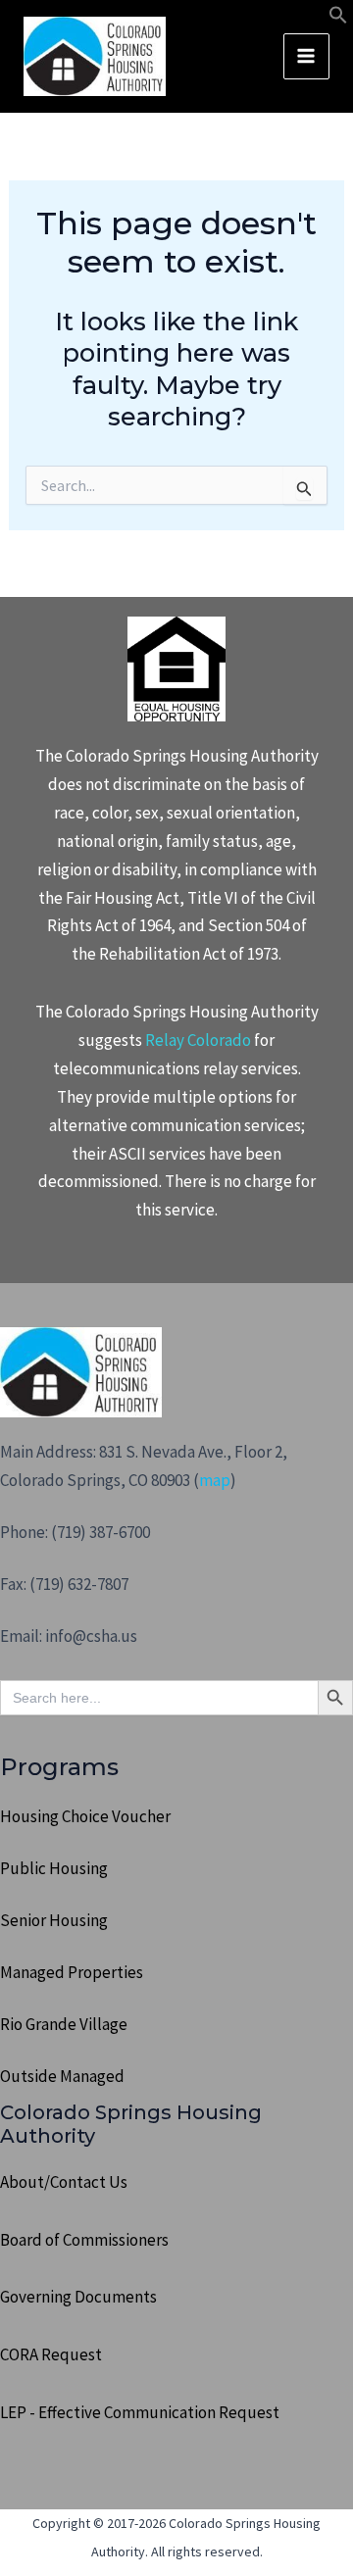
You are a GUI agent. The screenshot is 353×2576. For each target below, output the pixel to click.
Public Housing (54, 1868)
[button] (338, 19)
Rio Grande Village (64, 2024)
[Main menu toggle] (307, 57)
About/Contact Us (64, 2182)
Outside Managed (62, 2076)
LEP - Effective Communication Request (140, 2412)
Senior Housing (54, 1920)
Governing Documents (78, 2297)
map (215, 1480)
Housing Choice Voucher (85, 1816)
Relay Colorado (198, 1040)
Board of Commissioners (84, 2240)
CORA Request (51, 2354)
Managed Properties (72, 1972)
